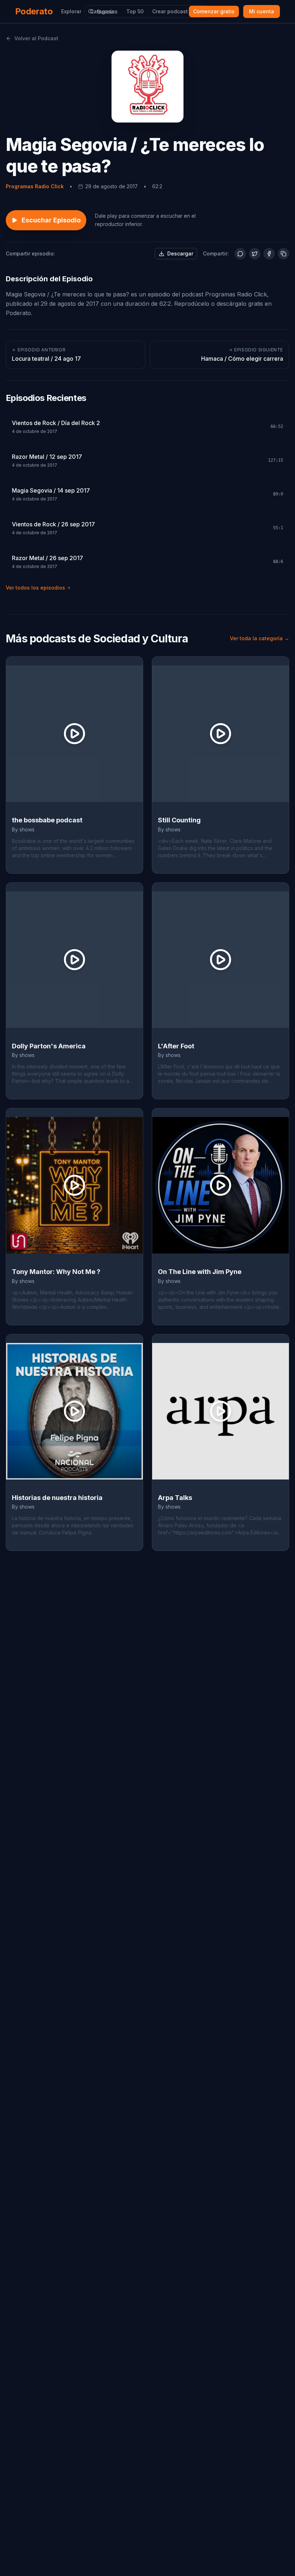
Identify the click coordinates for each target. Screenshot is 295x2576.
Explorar (71, 11)
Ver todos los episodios (35, 588)
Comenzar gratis (214, 11)
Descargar (180, 253)
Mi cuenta (262, 11)
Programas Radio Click (35, 186)
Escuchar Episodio (51, 220)
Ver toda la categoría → (260, 638)
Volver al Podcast (36, 38)
